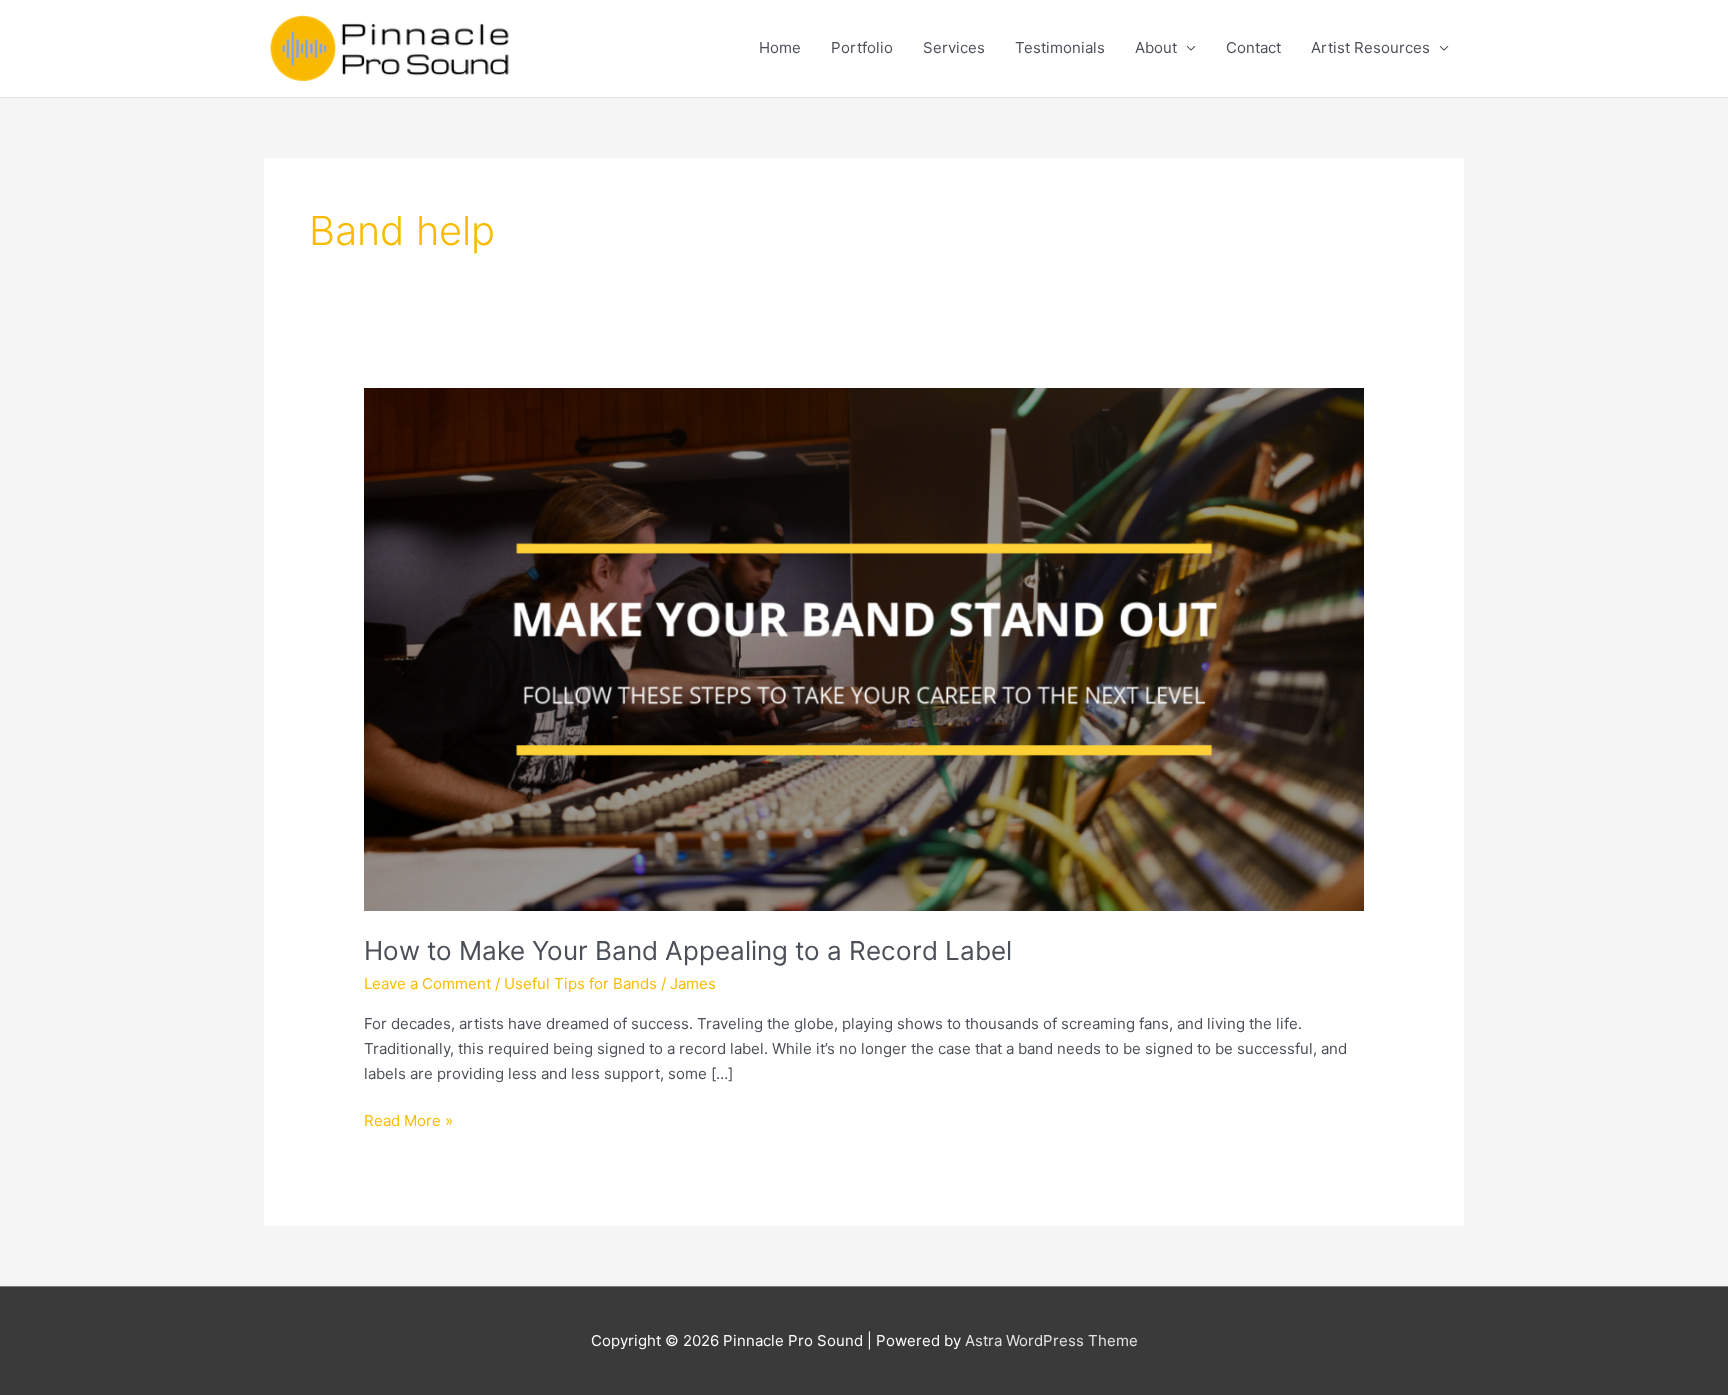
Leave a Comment (427, 983)
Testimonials (1060, 47)
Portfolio (862, 47)
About (1156, 47)
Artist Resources (1370, 47)
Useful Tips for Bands (580, 983)
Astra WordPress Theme (1051, 1340)
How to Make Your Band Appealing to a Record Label (688, 950)
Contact (1253, 47)
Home (780, 47)
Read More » (408, 1122)
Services (954, 47)
